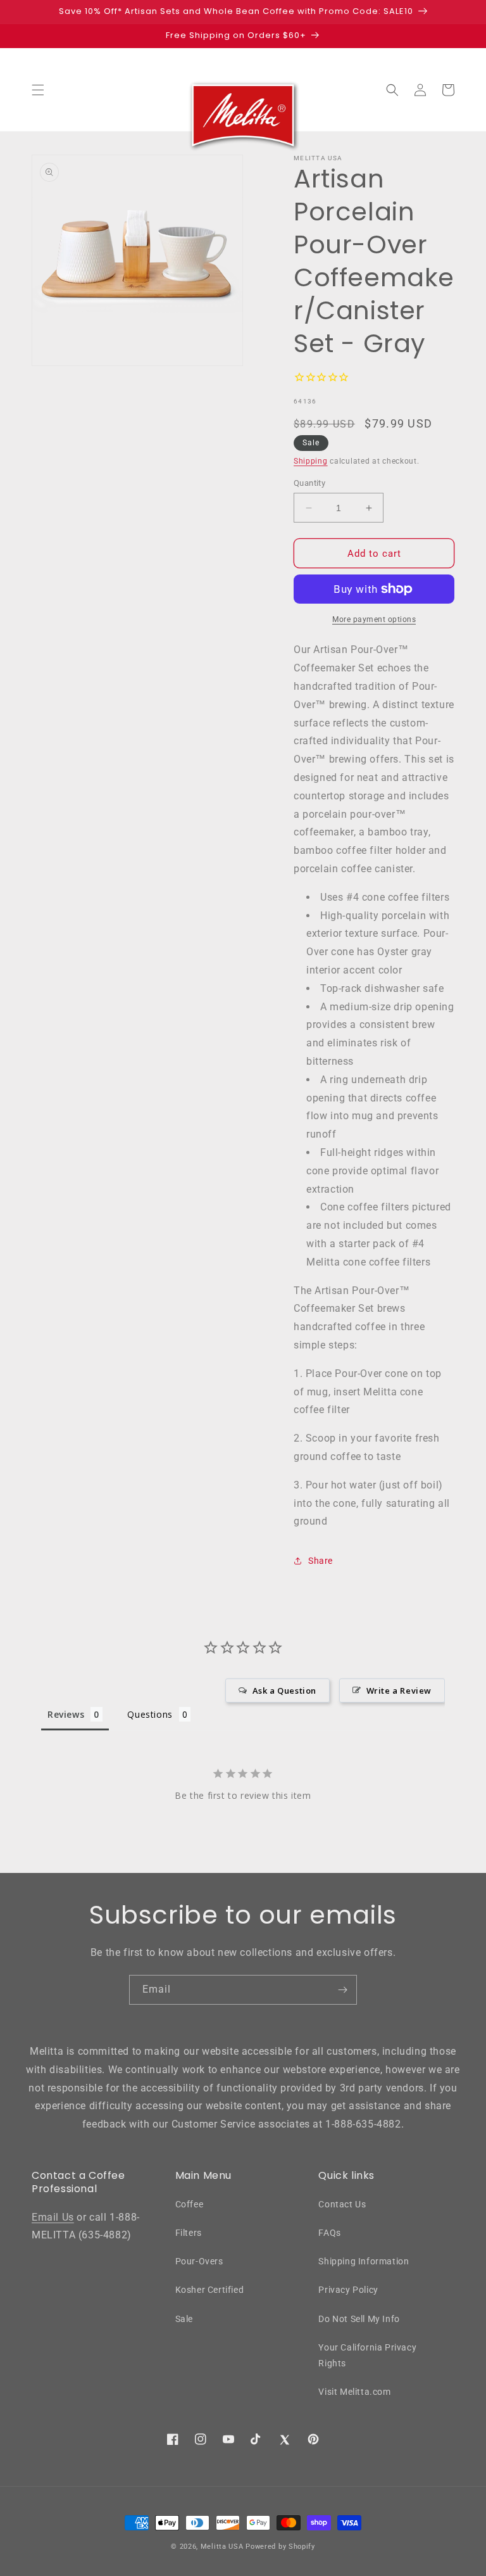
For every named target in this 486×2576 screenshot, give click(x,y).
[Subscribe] (342, 1990)
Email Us (53, 2217)
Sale (184, 2319)
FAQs (329, 2233)
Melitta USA (222, 2547)
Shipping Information (364, 2261)
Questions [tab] (150, 1714)
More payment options (374, 619)
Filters (189, 2233)
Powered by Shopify (280, 2547)
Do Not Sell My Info (359, 2319)
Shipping (311, 461)
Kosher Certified (210, 2290)
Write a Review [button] (399, 1691)
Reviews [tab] (66, 1714)
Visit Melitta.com (354, 2392)
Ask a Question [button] (284, 1691)
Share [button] (321, 1561)
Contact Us (342, 2204)
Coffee (190, 2204)
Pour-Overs (199, 2261)
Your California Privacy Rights (367, 2355)
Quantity (309, 483)
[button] (38, 90)
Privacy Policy (348, 2290)
